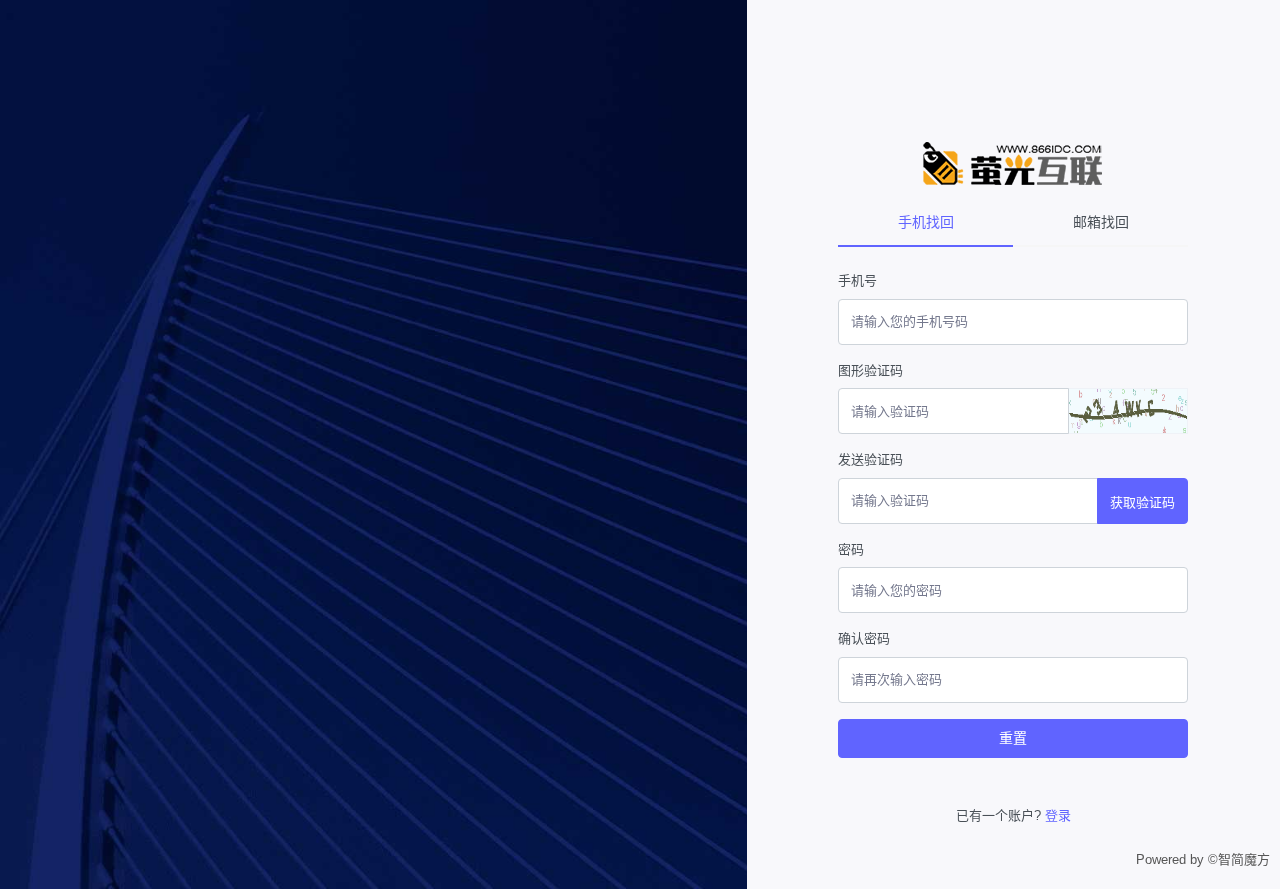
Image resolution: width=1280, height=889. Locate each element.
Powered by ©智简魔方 (1203, 859)
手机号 (857, 280)
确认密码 (864, 638)
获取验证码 (1142, 502)
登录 (1058, 815)
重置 (1013, 738)
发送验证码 (870, 459)
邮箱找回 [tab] (1101, 222)
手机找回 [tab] (926, 222)
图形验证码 (870, 370)
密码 (851, 549)
